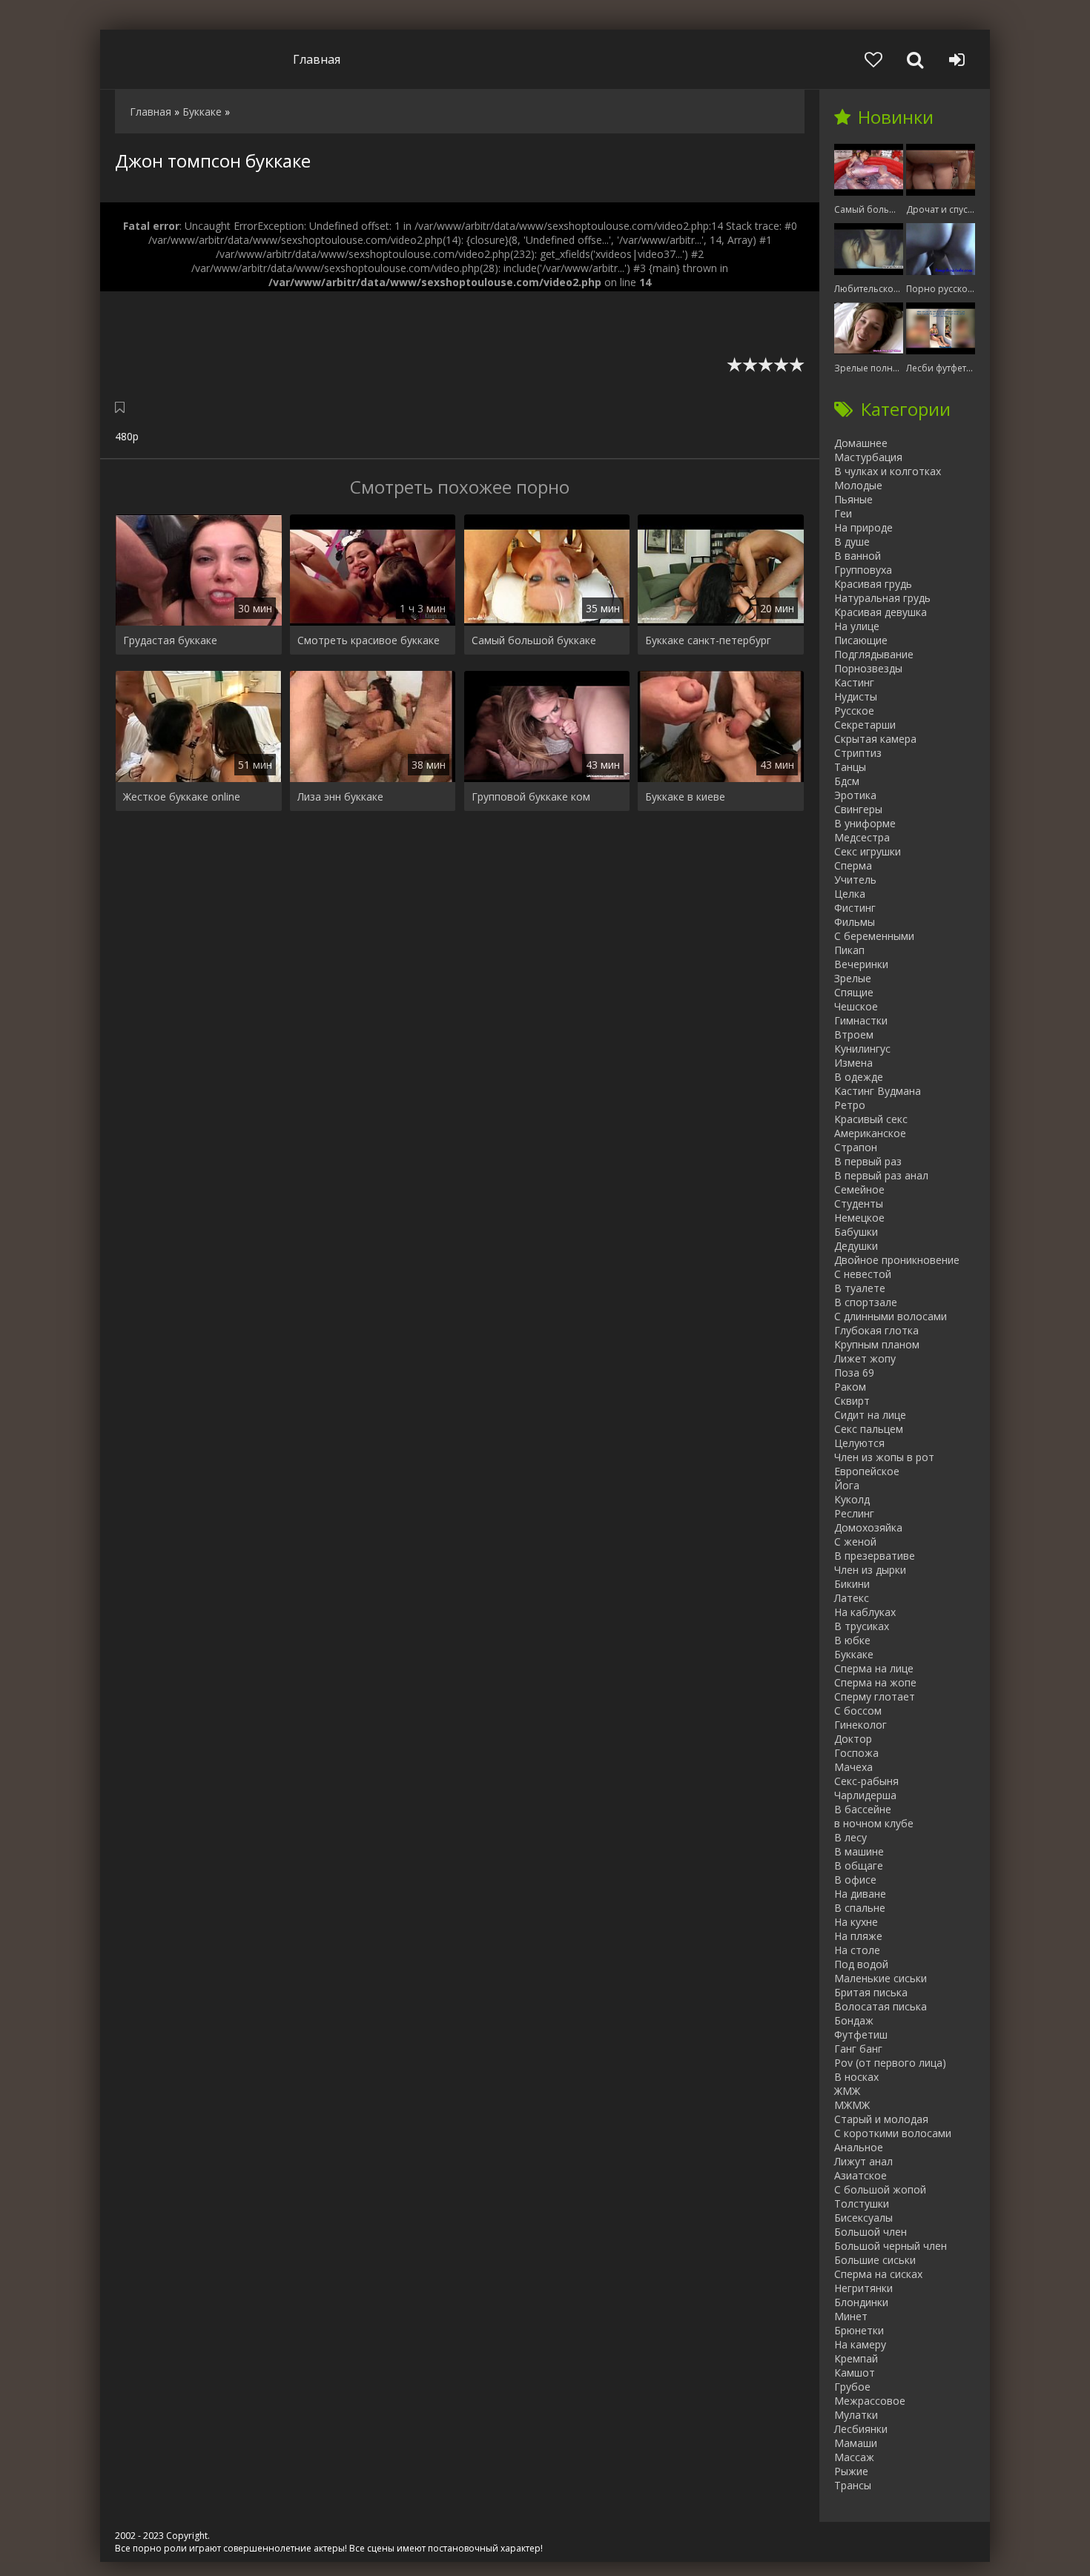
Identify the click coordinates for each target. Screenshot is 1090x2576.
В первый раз (868, 1161)
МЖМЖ (852, 2105)
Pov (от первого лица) (890, 2063)
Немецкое (859, 1218)
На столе (857, 1950)
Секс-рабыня (866, 1781)
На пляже (858, 1936)
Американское (870, 1133)
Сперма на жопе (875, 1682)
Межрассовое (870, 2401)
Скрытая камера (875, 739)
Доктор (853, 1739)
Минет (851, 2316)
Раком (850, 1387)
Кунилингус (862, 1049)
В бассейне (863, 1809)
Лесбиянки (861, 2429)
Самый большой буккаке (534, 640)
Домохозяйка (868, 1527)
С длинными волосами (891, 1316)
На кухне (856, 1922)
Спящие (854, 992)
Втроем (854, 1034)
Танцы (850, 767)
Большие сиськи (875, 2260)
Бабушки (856, 1232)
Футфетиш (861, 2034)
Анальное (859, 2147)
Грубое (852, 2387)
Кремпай (856, 2358)
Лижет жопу (865, 1358)
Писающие (861, 640)
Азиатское (861, 2175)
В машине (859, 1851)
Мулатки (856, 2415)
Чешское (856, 1006)
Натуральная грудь (882, 598)
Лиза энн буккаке (340, 797)
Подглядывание (874, 654)
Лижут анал (863, 2161)
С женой (855, 1542)
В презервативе (875, 1556)
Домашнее (861, 443)
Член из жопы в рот (884, 1457)
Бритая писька (871, 1992)
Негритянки (863, 2288)
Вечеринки (861, 964)
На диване (860, 1894)
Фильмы (855, 922)
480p (127, 436)
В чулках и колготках (888, 471)
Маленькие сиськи (881, 1978)
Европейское (867, 1471)
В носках (856, 2077)
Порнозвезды (868, 668)
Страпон (856, 1147)
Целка (850, 894)
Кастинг (854, 682)
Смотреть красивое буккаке (369, 640)
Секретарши (865, 725)
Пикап (849, 950)
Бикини (852, 1584)
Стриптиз (858, 753)
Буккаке (854, 1654)
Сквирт (852, 1401)
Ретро (850, 1105)
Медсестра (862, 837)
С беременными (874, 936)
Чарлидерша (865, 1795)
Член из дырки (870, 1570)
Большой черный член (891, 2246)
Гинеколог (861, 1725)
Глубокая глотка (876, 1330)
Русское (854, 711)
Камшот (855, 2373)
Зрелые (853, 978)
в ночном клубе (874, 1823)
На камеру (860, 2344)
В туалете (860, 1288)
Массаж (854, 2457)
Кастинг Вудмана (878, 1091)
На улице (857, 626)
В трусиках (862, 1626)
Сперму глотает (875, 1696)
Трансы (853, 2485)
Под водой (861, 1964)
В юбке (852, 1640)
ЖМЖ (847, 2091)
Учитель (855, 880)
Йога (847, 1485)
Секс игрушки (868, 851)
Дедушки (856, 1246)
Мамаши (856, 2443)
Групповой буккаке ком (531, 797)
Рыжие (851, 2471)
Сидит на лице (870, 1415)
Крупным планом (877, 1344)
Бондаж (854, 2020)
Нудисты (856, 696)
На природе (863, 527)
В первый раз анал (881, 1175)
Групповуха (863, 570)
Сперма (853, 865)
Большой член (871, 2232)
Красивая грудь (873, 584)
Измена (853, 1063)
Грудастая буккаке (170, 640)
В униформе (865, 823)
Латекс (852, 1598)
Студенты (859, 1203)
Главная (317, 59)
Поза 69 (854, 1373)
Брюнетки (859, 2330)
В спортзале (866, 1302)
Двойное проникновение (897, 1260)
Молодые (858, 485)
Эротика (855, 795)
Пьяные (853, 499)
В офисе (855, 1880)
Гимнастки (861, 1020)
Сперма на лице (874, 1668)
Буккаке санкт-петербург (708, 640)
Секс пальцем (869, 1429)
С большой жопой (880, 2189)
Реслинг (854, 1513)
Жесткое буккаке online (182, 797)
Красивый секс (871, 1119)
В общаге (859, 1865)
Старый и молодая (881, 2119)
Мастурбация (868, 457)
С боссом (858, 1711)
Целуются (859, 1443)
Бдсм (847, 781)
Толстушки (862, 2203)
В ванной (858, 556)
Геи (843, 513)
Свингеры (858, 809)
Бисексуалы (863, 2218)
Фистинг (855, 908)
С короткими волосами (893, 2133)
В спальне (860, 1908)
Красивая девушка (881, 612)
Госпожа (856, 1753)
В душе (852, 542)
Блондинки (861, 2302)
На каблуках (865, 1612)
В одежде (859, 1077)
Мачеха (853, 1767)
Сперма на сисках (878, 2274)
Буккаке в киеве (685, 797)
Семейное (859, 1189)
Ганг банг (858, 2049)
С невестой (863, 1274)
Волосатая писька (881, 2006)
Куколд (852, 1499)
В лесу (850, 1837)
